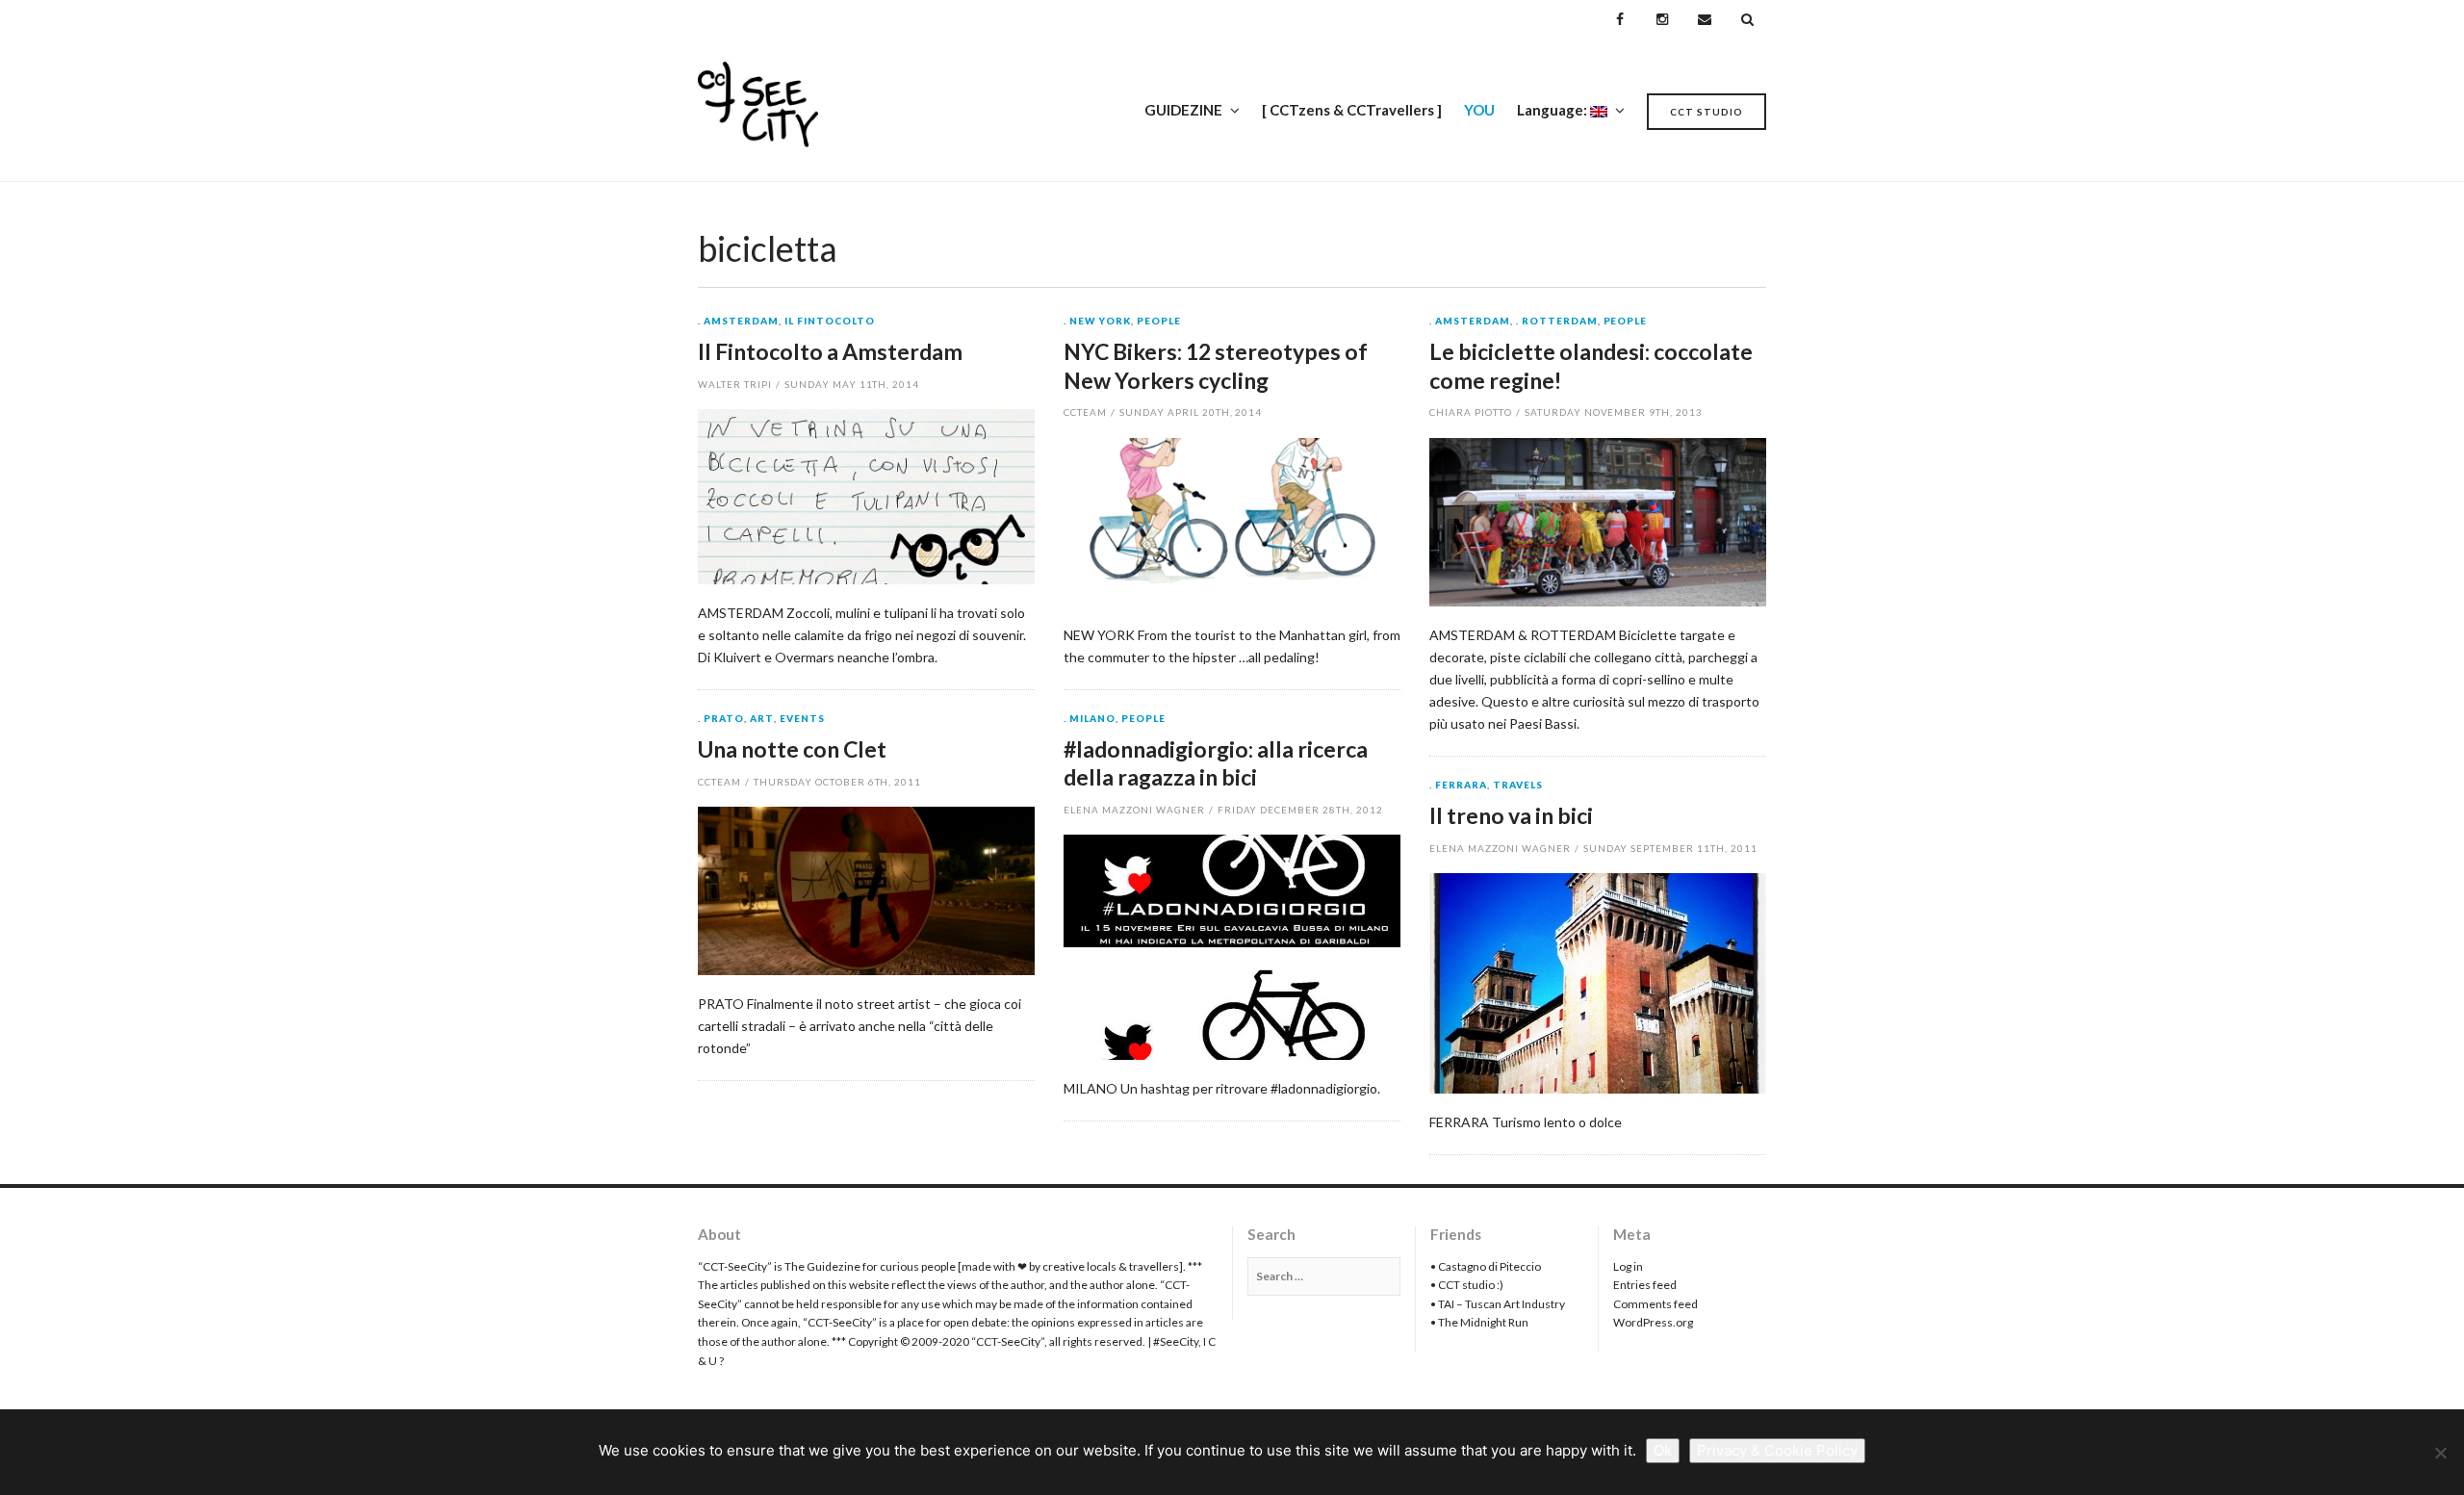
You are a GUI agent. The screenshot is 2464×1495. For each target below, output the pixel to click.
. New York (1097, 322)
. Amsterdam (738, 322)
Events (802, 719)
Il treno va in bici (1511, 815)
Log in (1628, 1266)
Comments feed (1655, 1304)
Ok (1663, 1450)
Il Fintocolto (830, 322)
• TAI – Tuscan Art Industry (1498, 1304)
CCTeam (1085, 412)
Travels (1518, 786)
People (1159, 322)
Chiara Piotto (1471, 412)
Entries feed (1645, 1285)
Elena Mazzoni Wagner (1134, 810)
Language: (1553, 110)
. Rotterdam (1557, 322)
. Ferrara (1458, 786)
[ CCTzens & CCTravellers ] (1352, 110)
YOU (1479, 110)
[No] (2440, 1453)
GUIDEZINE (1183, 110)
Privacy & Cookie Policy (1777, 1450)
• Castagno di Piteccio (1486, 1266)
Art (762, 719)
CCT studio (1707, 112)
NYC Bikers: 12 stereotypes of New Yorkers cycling (1216, 366)
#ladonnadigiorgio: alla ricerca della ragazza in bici (1216, 763)
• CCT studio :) (1467, 1285)
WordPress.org (1653, 1322)
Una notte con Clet (792, 749)
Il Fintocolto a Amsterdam (830, 351)
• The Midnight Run (1479, 1322)
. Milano (1090, 719)
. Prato (721, 719)
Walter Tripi (735, 384)
